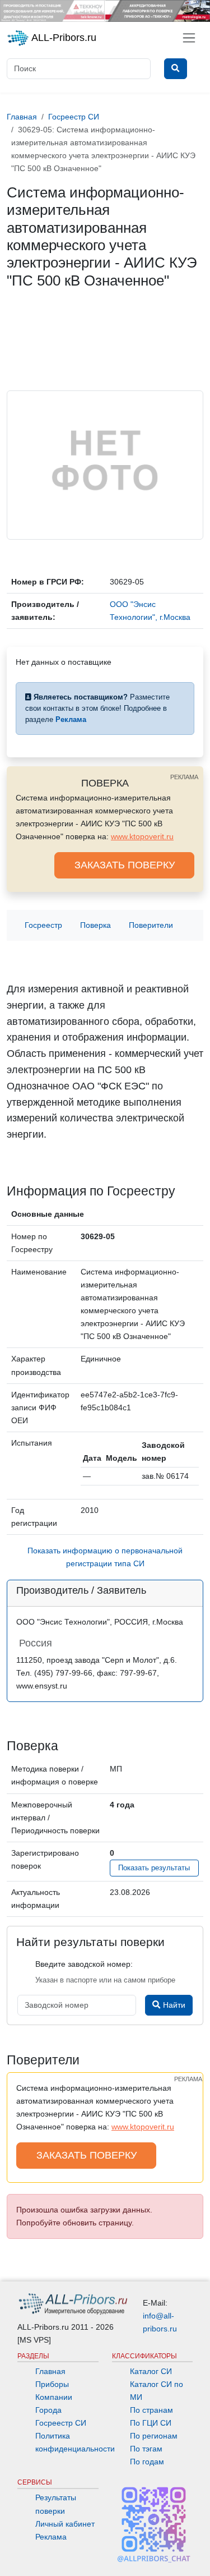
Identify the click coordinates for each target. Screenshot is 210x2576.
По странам (151, 2410)
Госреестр (43, 925)
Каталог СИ (151, 2371)
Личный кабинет (65, 2524)
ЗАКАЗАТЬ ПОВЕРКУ (125, 865)
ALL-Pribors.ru (63, 38)
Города (48, 2410)
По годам (147, 2462)
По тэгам (146, 2449)
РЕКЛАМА (184, 777)
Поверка (95, 925)
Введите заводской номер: (84, 1964)
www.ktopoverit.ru (142, 836)
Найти (173, 2005)
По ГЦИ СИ (151, 2423)
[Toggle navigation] (189, 38)
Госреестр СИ (61, 2423)
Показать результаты (154, 1868)
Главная (50, 2371)
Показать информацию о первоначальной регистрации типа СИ (105, 1557)
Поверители (151, 925)
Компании (54, 2397)
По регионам (154, 2436)
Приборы (52, 2384)
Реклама (51, 2537)
